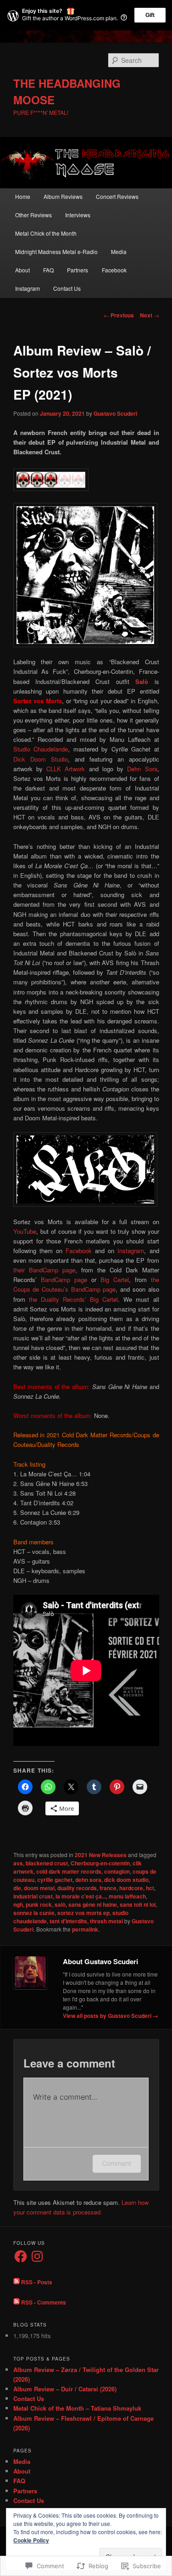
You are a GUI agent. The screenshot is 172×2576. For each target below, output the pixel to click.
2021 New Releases (101, 1855)
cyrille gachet (55, 1880)
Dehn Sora (142, 769)
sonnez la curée (34, 1913)
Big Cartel (115, 1280)
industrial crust (33, 1896)
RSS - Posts (37, 2282)
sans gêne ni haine (93, 1904)
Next (150, 315)
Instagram (28, 288)
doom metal (39, 1888)
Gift (150, 15)
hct (150, 1888)
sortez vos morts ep (83, 1913)
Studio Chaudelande (41, 749)
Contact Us (67, 288)
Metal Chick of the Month (46, 233)
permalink (85, 1929)
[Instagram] (37, 2256)
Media (119, 251)
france (108, 1888)
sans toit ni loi (138, 1904)
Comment (117, 2163)
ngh (18, 1904)
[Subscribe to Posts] (17, 2282)
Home (23, 196)
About (22, 270)
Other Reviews (33, 215)
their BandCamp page (44, 1270)
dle (17, 1888)
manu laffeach (127, 1896)
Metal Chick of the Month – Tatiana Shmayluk (77, 2408)
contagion (117, 1871)
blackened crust (47, 1863)
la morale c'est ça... (81, 1896)
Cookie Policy (31, 2540)
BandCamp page (64, 1280)
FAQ (48, 270)
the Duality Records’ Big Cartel (74, 1299)
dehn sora (88, 1880)
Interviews (78, 215)
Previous (119, 315)
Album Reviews (63, 196)
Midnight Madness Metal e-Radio (56, 251)
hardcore (131, 1888)
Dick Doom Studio (41, 759)
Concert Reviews (117, 196)
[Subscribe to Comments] (17, 2302)
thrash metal (106, 1921)
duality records (77, 1888)
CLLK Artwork (66, 769)
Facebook (114, 270)
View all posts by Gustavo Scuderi (111, 2016)
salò (60, 1904)
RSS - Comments (44, 2302)
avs (18, 1863)
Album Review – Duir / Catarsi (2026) (65, 2389)
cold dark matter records (69, 1871)
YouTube (25, 1231)
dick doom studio (126, 1880)
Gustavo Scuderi (115, 413)
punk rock (39, 1904)
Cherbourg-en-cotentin (100, 1863)
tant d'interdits (68, 1921)
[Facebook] (21, 2256)
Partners (78, 270)
